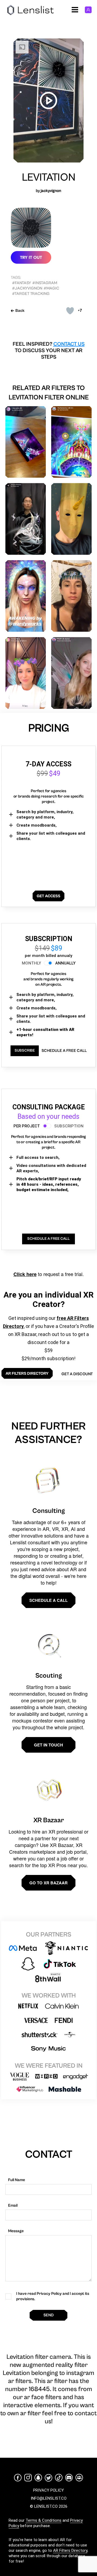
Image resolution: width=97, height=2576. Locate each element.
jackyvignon (51, 191)
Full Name (17, 2180)
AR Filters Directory (70, 2550)
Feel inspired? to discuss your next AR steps (49, 351)
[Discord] (69, 2478)
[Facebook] (18, 2478)
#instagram (45, 283)
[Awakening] (26, 596)
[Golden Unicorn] (71, 519)
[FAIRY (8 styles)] (71, 673)
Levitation (49, 177)
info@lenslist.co (49, 2498)
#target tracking (31, 294)
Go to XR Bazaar (48, 1883)
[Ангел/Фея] (26, 673)
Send (48, 2315)
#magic (51, 288)
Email (13, 2205)
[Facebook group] (79, 2478)
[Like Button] (70, 311)
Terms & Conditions (44, 2520)
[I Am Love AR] (26, 442)
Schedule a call (48, 1600)
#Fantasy (22, 283)
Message (16, 2231)
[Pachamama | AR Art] (71, 442)
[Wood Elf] (71, 596)
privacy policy (48, 2490)
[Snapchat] (38, 2478)
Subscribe (25, 1051)
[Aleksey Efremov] (26, 519)
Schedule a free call (64, 1051)
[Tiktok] (59, 2478)
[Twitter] (48, 2478)
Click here (25, 1274)
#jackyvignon (27, 288)
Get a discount (77, 1374)
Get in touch (48, 1745)
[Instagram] (28, 2478)
